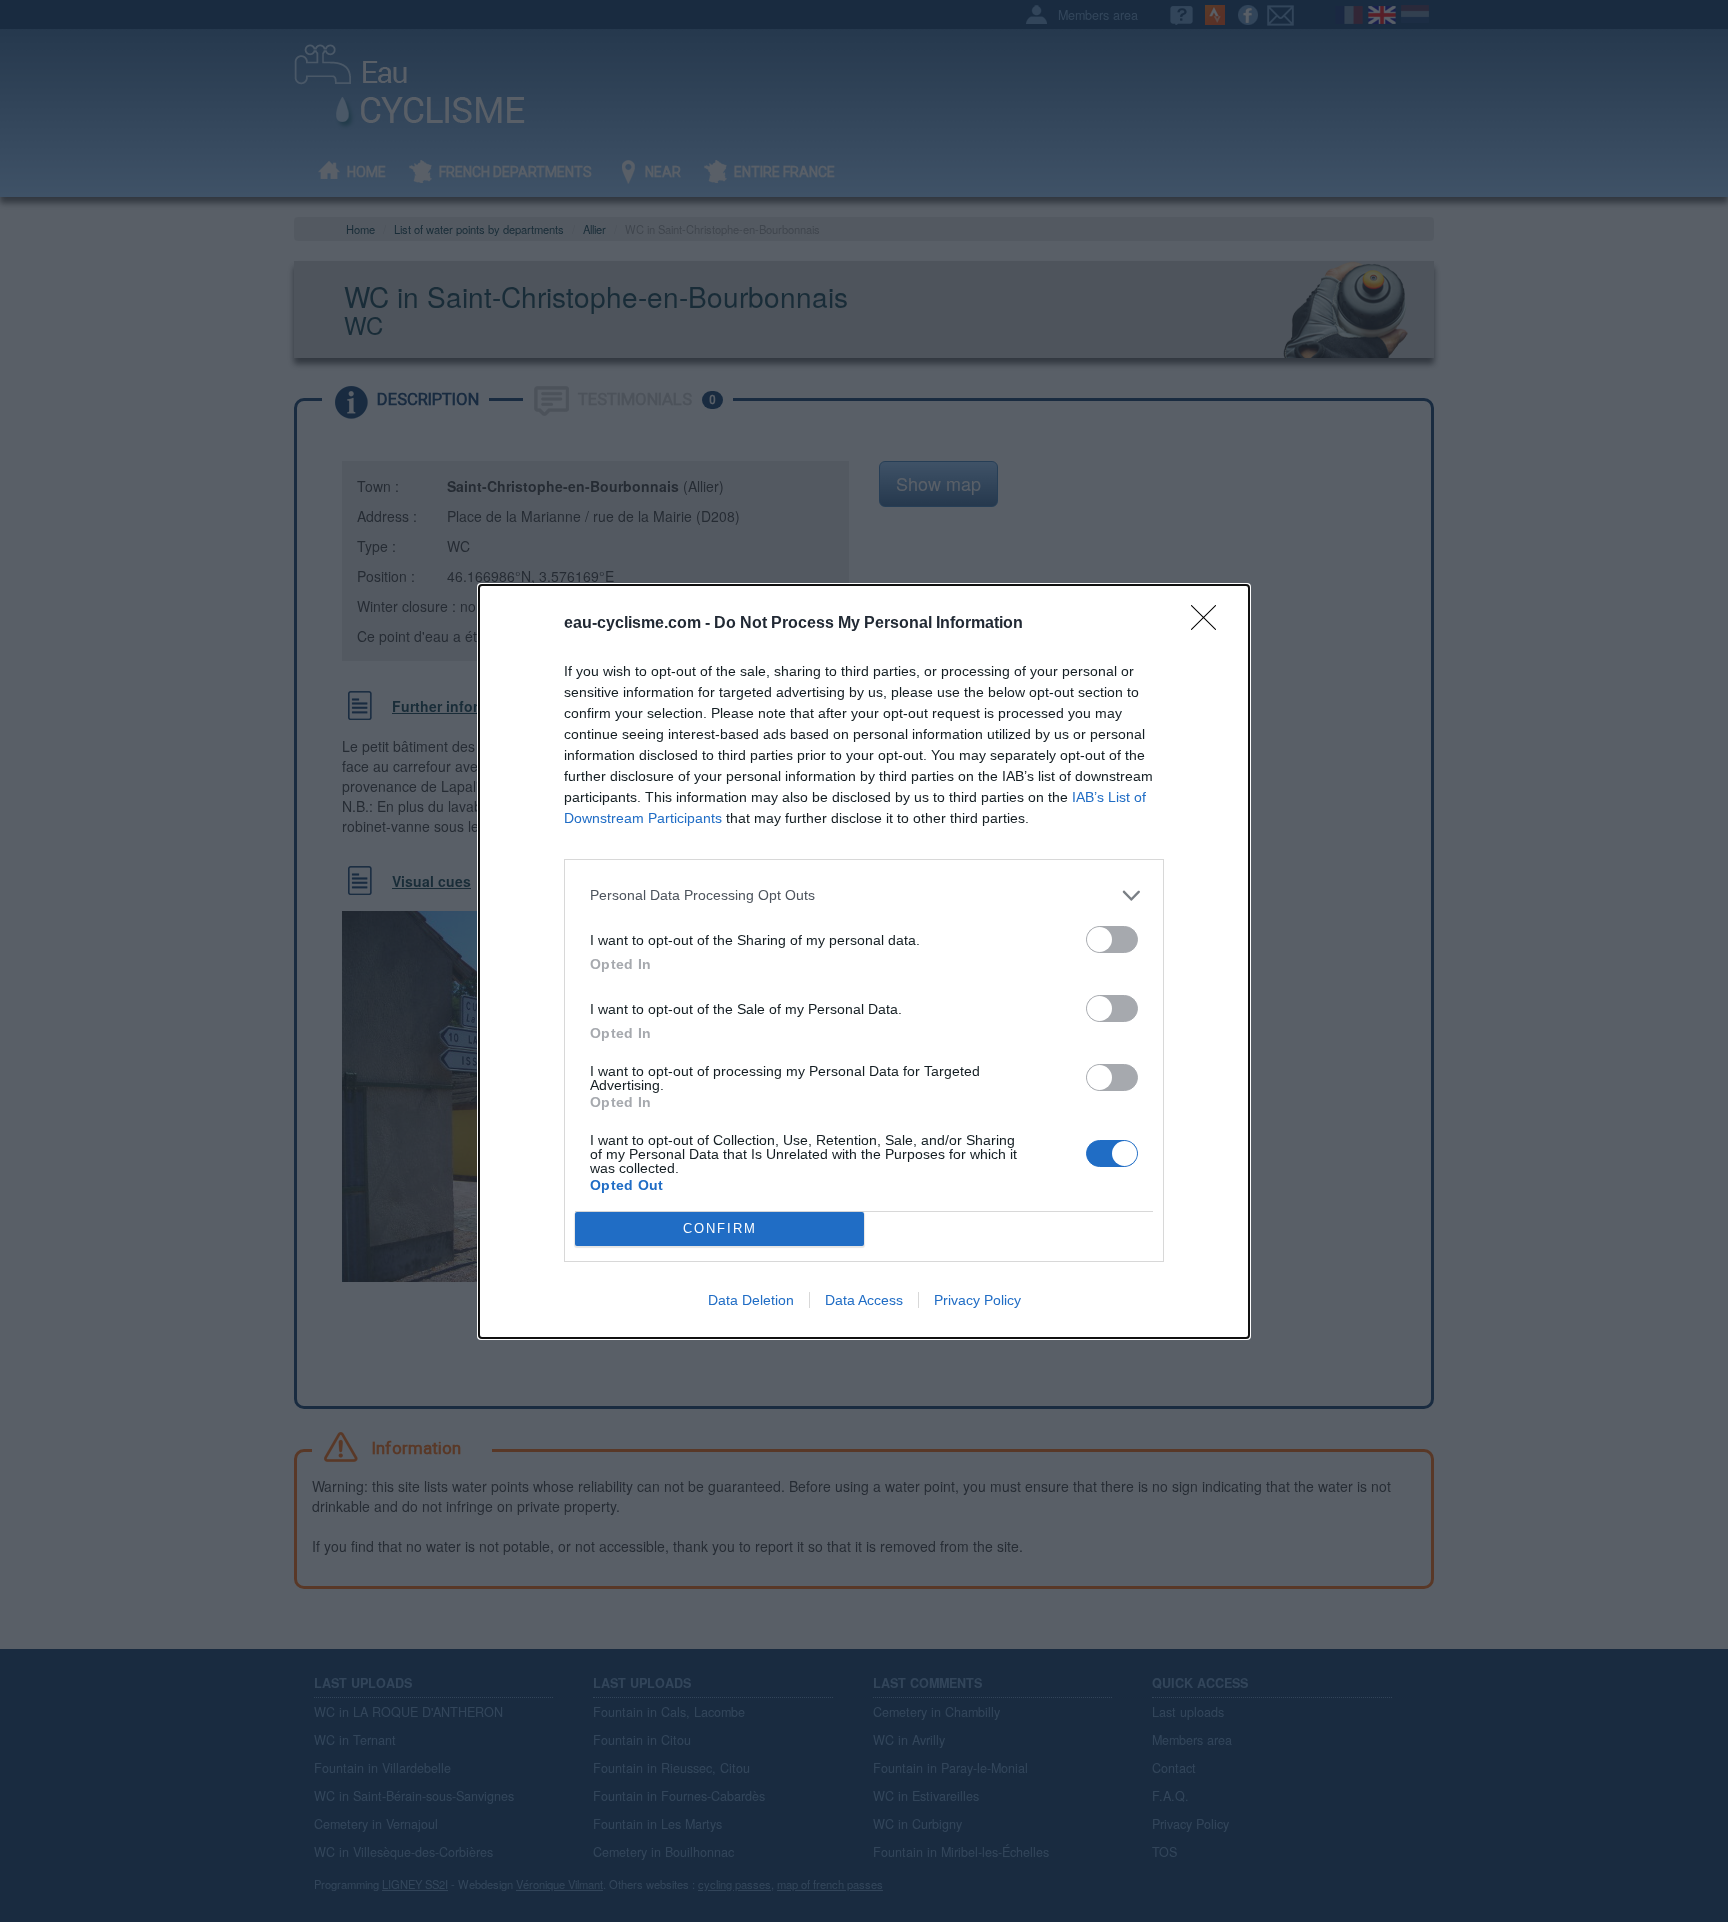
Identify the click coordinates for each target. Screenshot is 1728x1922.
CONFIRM (720, 1228)
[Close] (1210, 624)
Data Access (864, 1300)
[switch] (1112, 939)
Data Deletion (751, 1300)
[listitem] (864, 895)
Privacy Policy (977, 1300)
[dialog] (864, 961)
